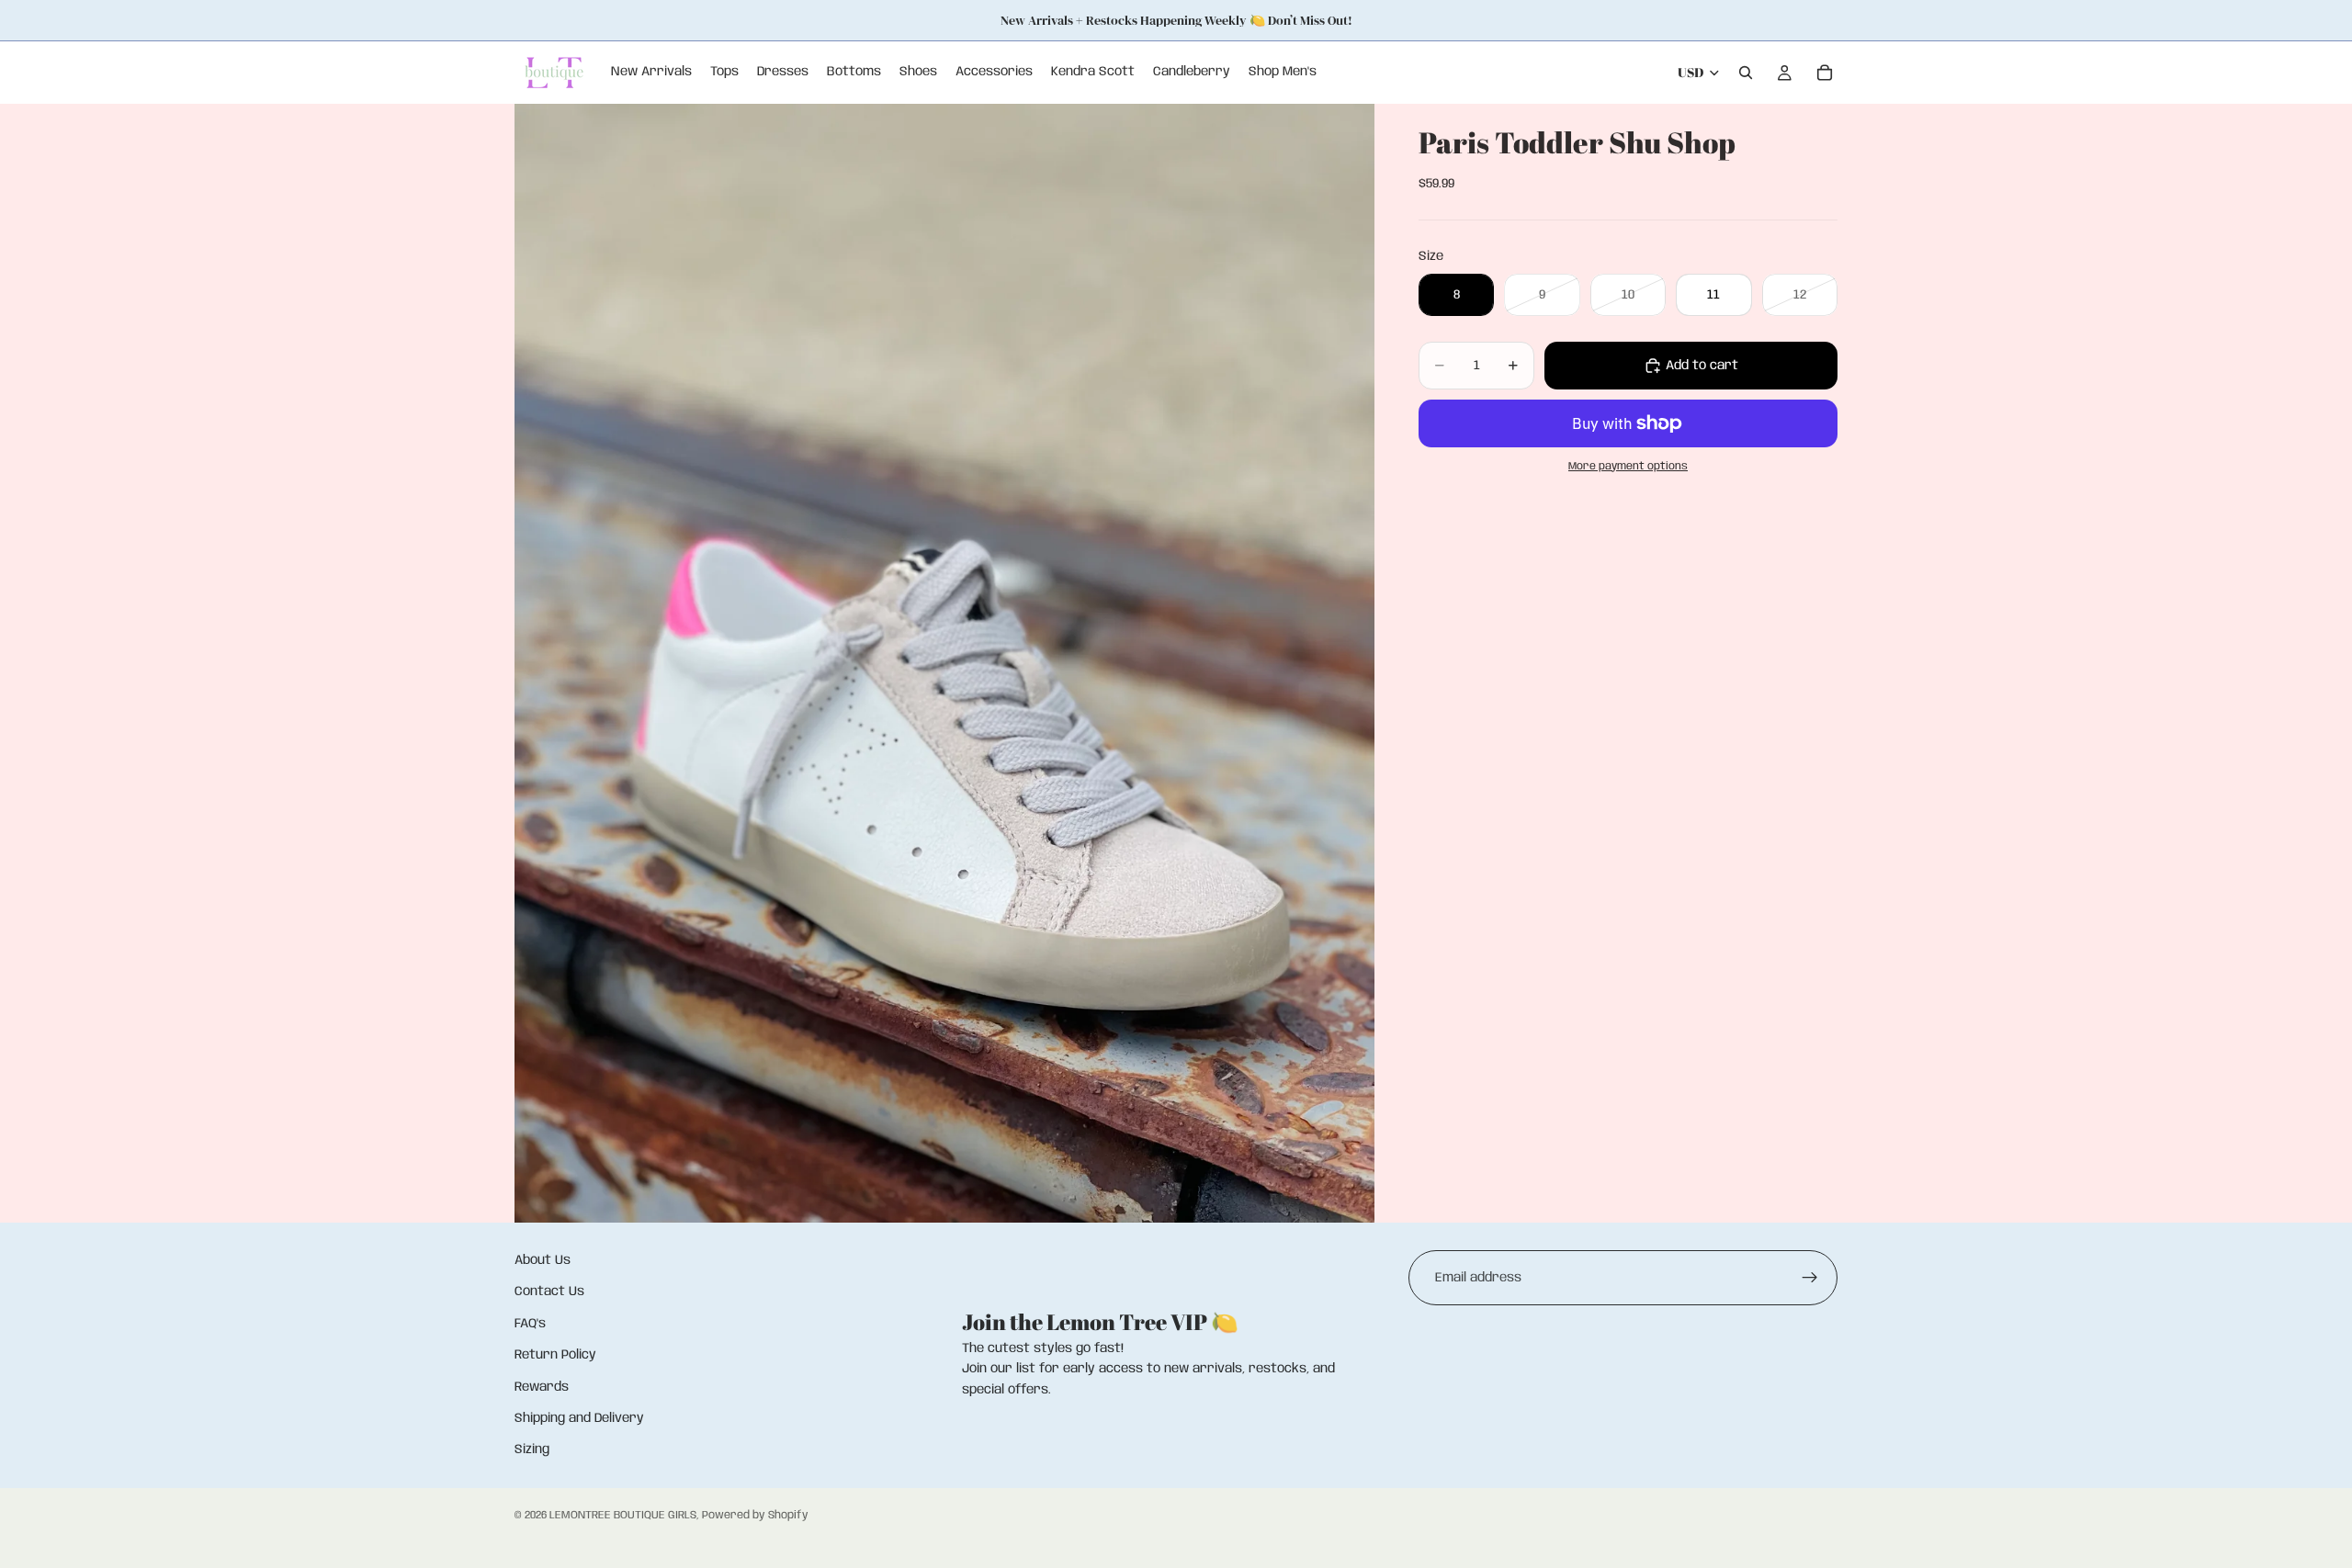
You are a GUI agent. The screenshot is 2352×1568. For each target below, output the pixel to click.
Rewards (542, 1387)
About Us (543, 1260)
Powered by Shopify (755, 1515)
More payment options (1628, 467)
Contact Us (549, 1292)
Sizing (532, 1450)
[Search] (1746, 73)
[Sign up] (1810, 1278)
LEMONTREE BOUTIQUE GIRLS (623, 1515)
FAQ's (530, 1324)
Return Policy (555, 1355)
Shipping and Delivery (579, 1418)
